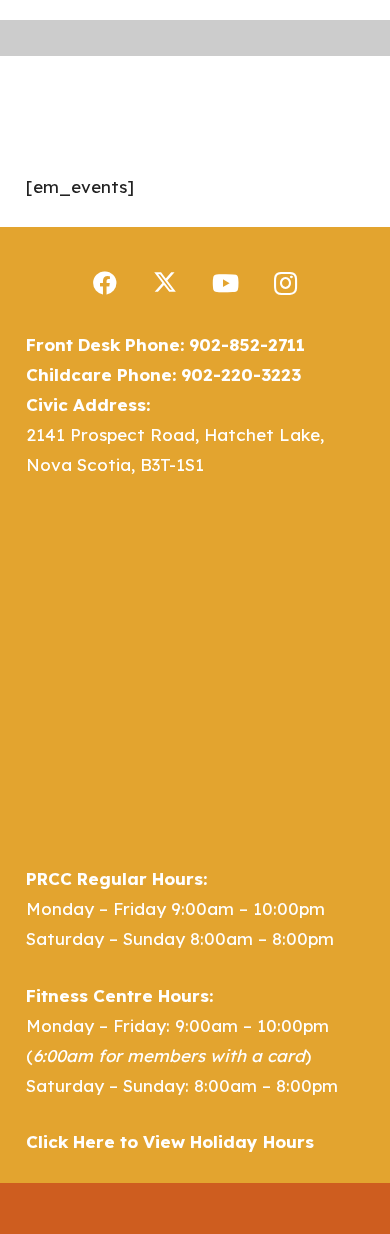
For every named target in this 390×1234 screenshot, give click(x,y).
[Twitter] (165, 283)
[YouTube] (225, 283)
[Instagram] (285, 283)
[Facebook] (105, 283)
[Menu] (261, 86)
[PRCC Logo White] (158, 86)
